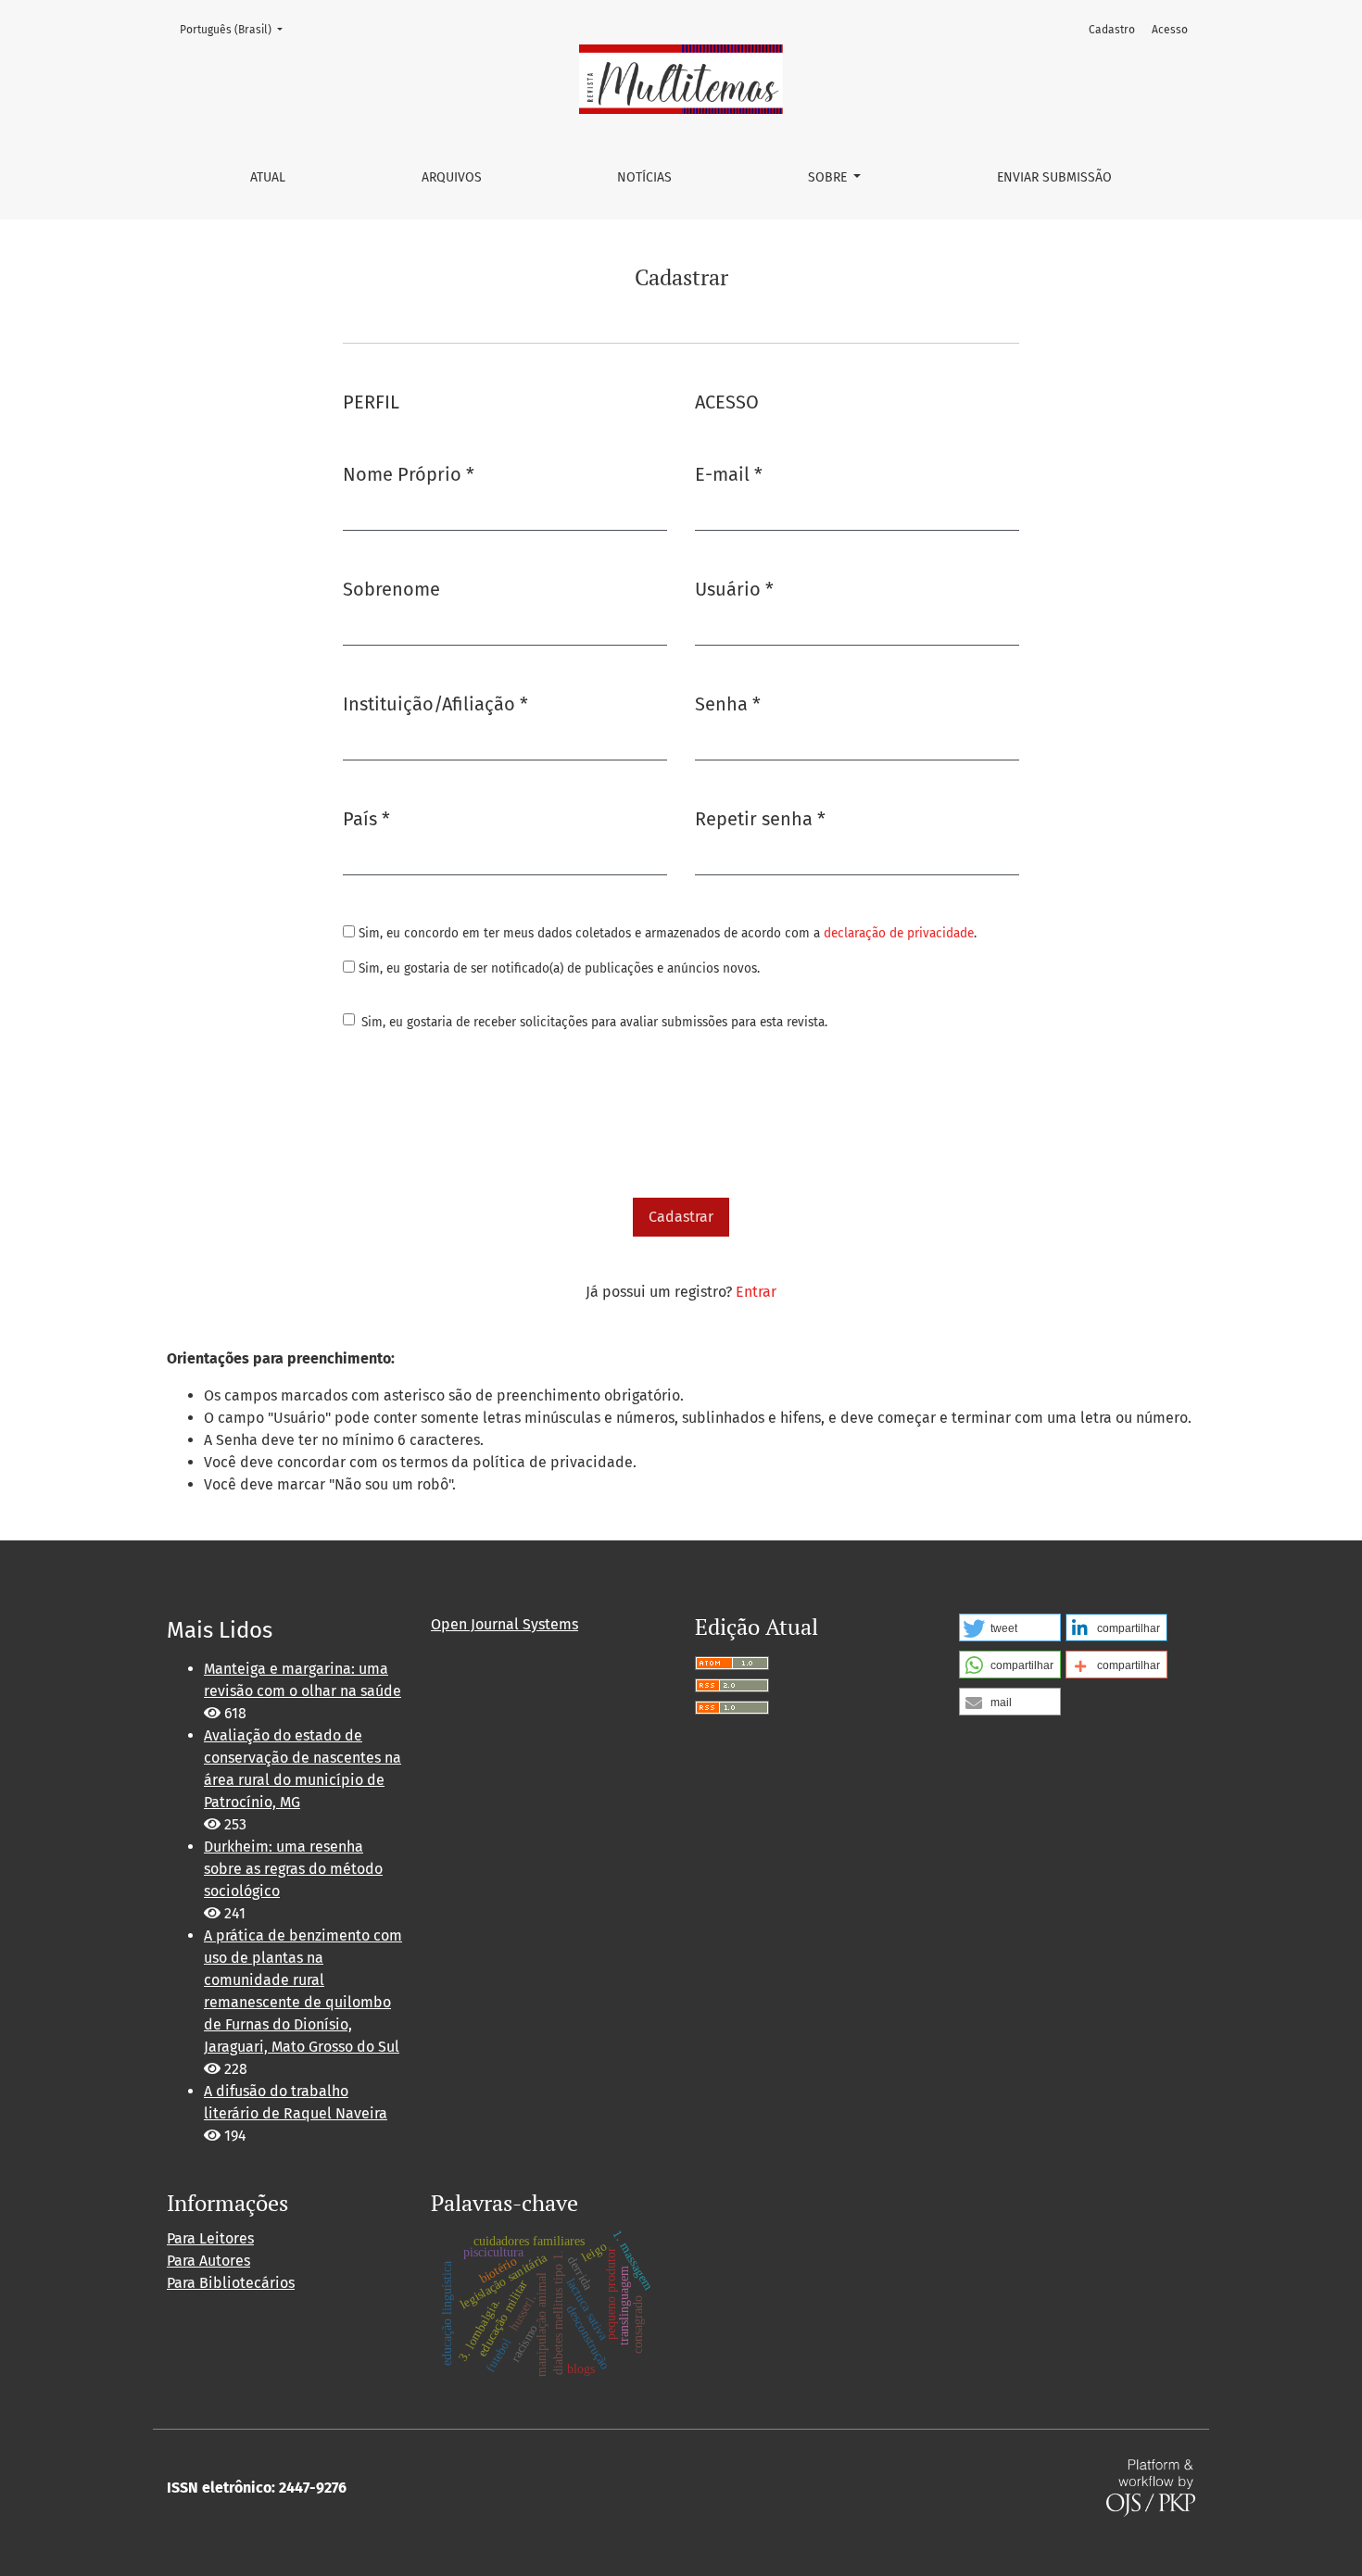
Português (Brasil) (237, 29)
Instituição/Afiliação (435, 704)
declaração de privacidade (899, 933)
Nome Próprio (409, 474)
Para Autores (208, 2261)
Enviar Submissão (1054, 177)
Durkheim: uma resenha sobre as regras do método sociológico (293, 1869)
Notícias (644, 177)
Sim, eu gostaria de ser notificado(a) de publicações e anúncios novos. (557, 968)
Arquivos (452, 177)
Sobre (829, 177)
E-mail (729, 474)
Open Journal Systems (504, 1624)
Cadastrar (681, 1217)
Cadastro (1112, 30)
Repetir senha (760, 818)
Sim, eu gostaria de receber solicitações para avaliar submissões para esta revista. (594, 1022)
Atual (268, 177)
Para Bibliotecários (231, 2283)
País (366, 818)
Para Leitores (210, 2238)
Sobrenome (391, 589)
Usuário (734, 589)
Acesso (1170, 30)
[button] (1010, 1627)
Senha (728, 704)
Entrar (756, 1292)
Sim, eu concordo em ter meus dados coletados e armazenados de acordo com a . (666, 933)
